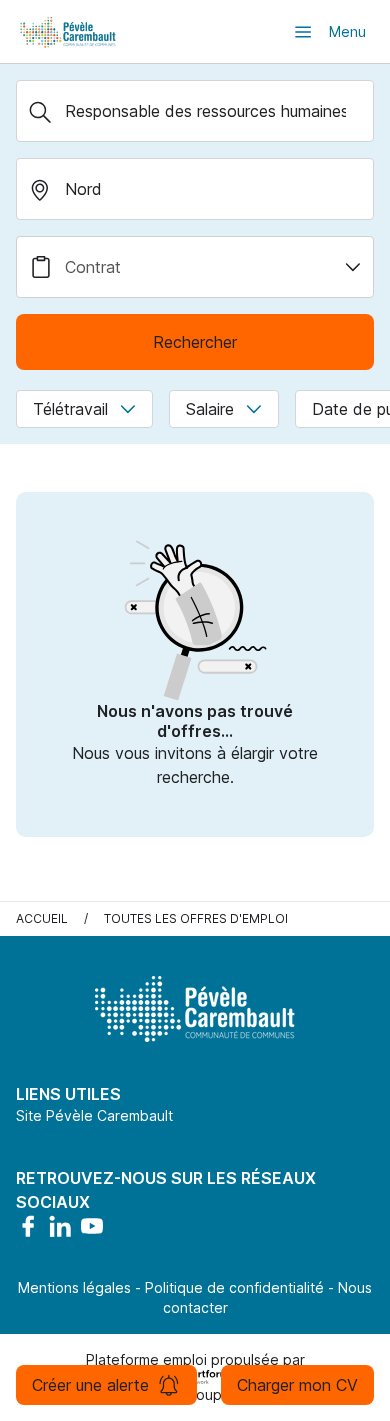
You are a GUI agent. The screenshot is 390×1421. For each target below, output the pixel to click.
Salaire (210, 409)
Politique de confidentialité (234, 1287)
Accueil (42, 918)
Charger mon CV (297, 1385)
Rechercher (195, 342)
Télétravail (70, 409)
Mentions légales (74, 1287)
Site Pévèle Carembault (94, 1115)
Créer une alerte (90, 1385)
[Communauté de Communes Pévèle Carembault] (69, 31)
